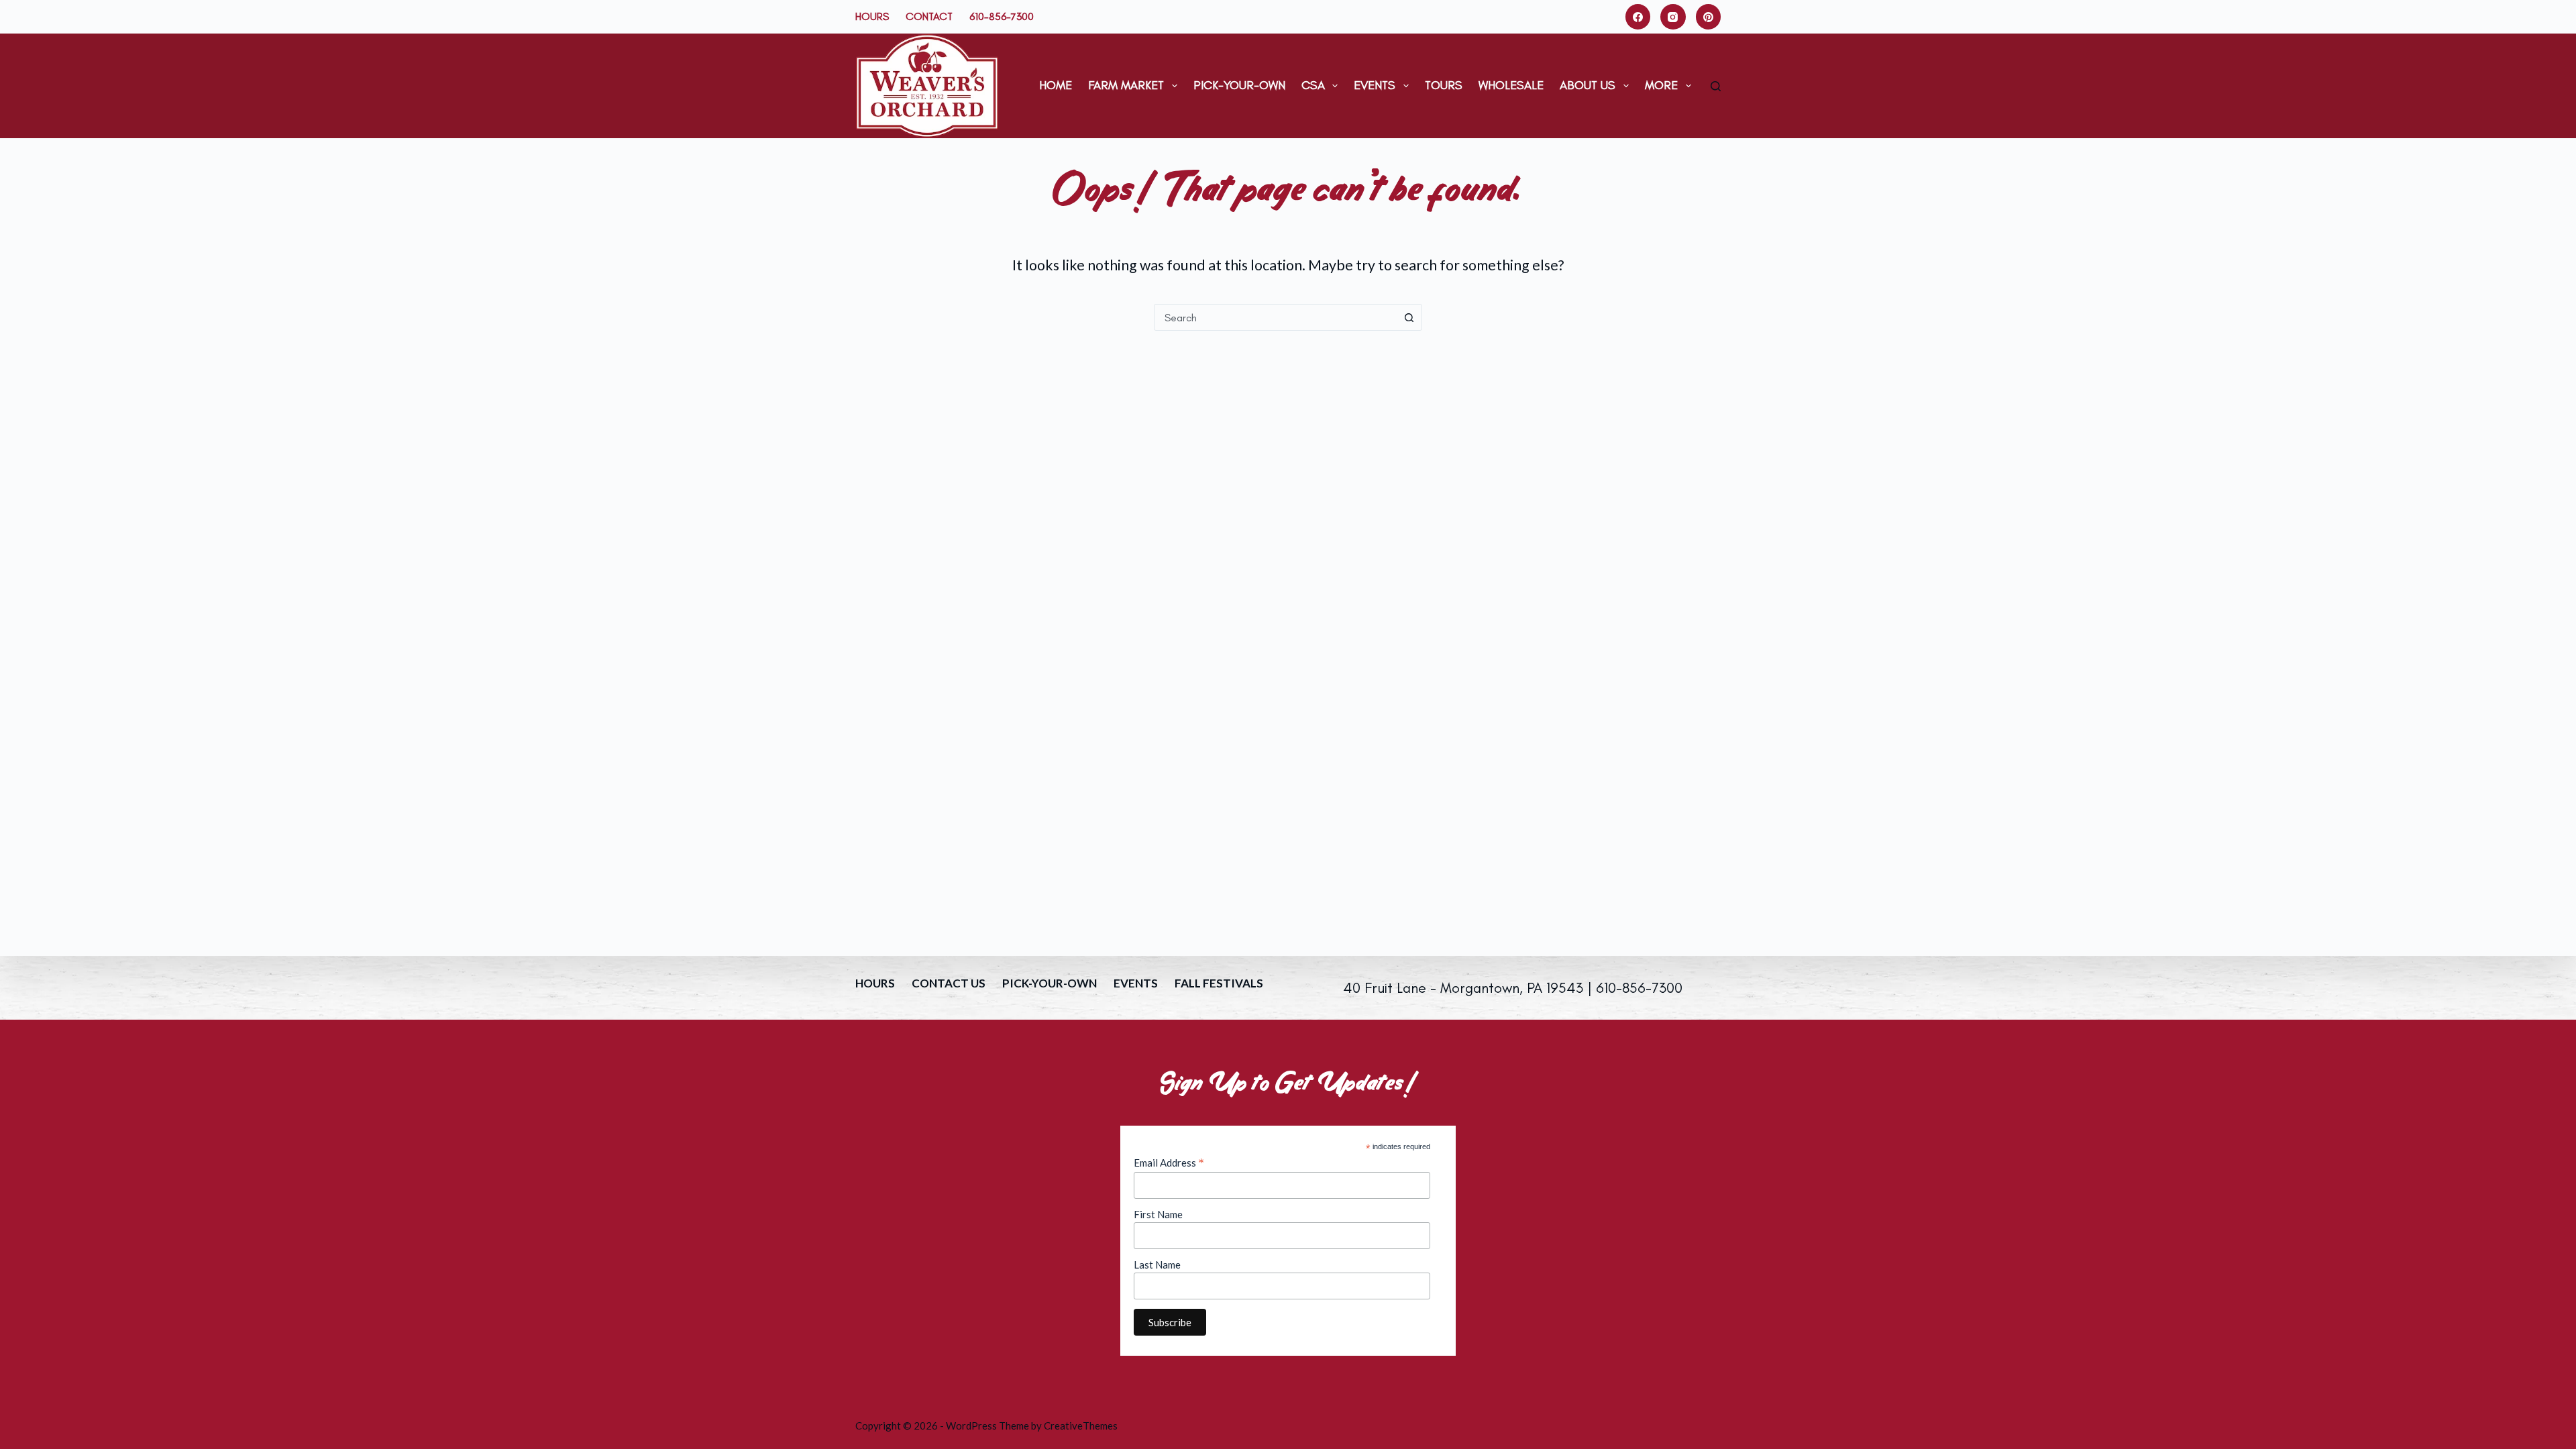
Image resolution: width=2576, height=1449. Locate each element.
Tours (1444, 85)
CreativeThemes (1081, 1426)
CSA (1313, 85)
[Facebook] (1638, 17)
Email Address (1169, 1163)
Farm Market (1126, 85)
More (1661, 85)
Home (1056, 85)
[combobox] (1275, 317)
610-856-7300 (1002, 16)
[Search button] (1409, 317)
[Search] (1716, 86)
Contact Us (949, 983)
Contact (929, 16)
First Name (1158, 1214)
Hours (872, 16)
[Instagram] (1673, 17)
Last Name (1157, 1265)
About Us (1588, 85)
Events (1375, 85)
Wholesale (1511, 85)
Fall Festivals (1219, 983)
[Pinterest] (1709, 17)
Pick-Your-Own (1239, 85)
